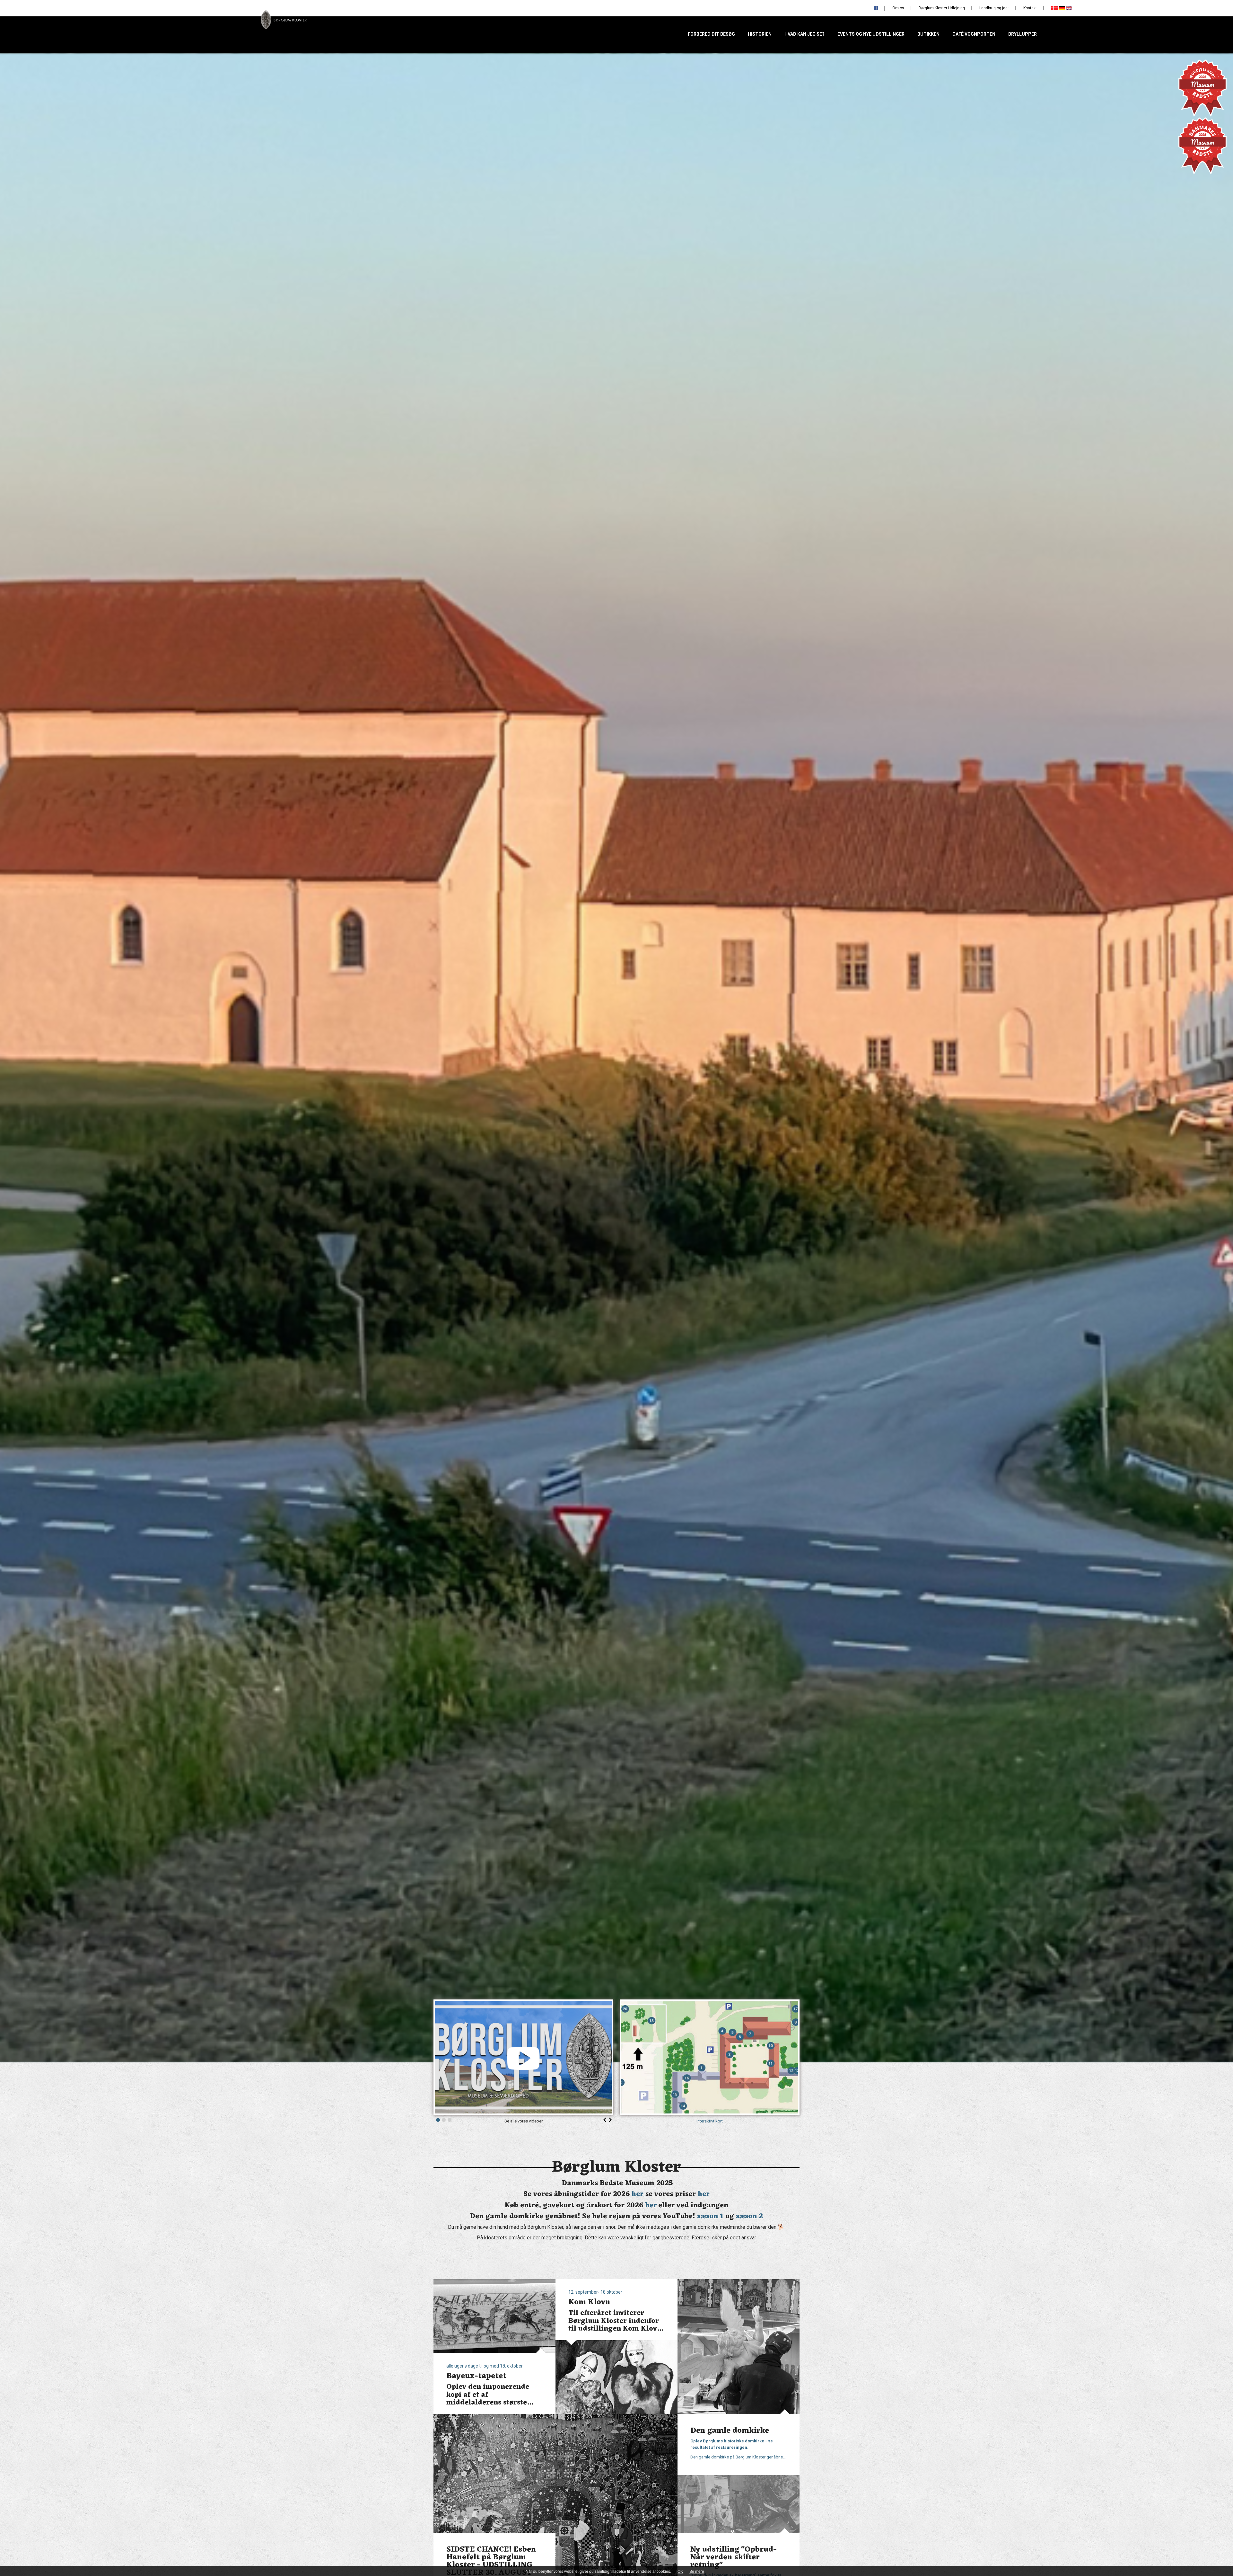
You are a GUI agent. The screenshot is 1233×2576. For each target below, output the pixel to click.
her (638, 2194)
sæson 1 (710, 2216)
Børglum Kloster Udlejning (942, 8)
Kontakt (1030, 8)
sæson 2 (749, 2216)
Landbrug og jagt (994, 8)
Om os (898, 8)
